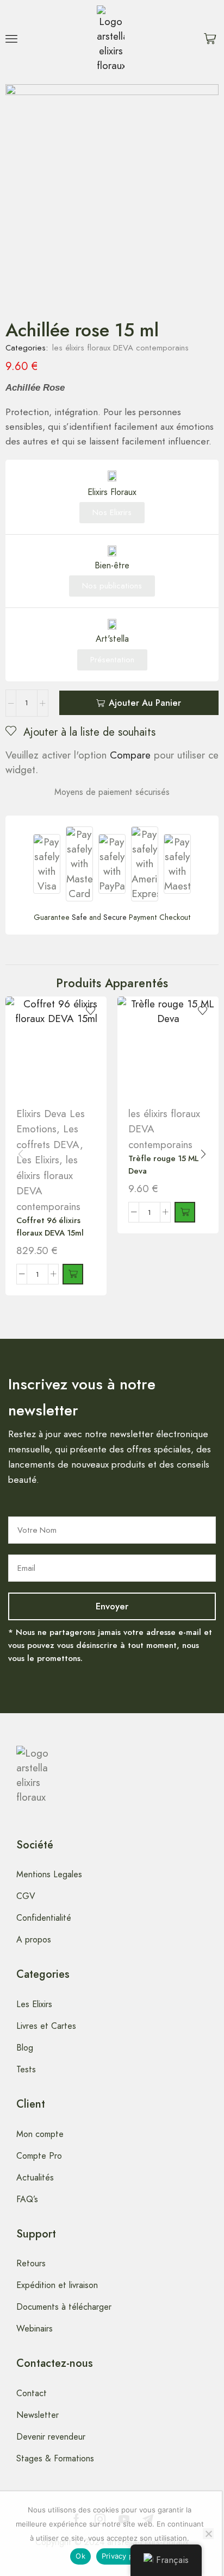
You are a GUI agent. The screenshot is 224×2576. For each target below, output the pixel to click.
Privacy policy (126, 2556)
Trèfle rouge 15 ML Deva (164, 1164)
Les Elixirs (38, 1160)
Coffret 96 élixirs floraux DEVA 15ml (50, 1226)
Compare (130, 755)
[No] (208, 2534)
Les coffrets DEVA (48, 1137)
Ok (80, 2556)
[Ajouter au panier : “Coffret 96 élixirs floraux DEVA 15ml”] (73, 1274)
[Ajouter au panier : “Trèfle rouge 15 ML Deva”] (185, 1212)
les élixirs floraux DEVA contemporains (120, 348)
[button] (11, 39)
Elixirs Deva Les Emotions (51, 1121)
